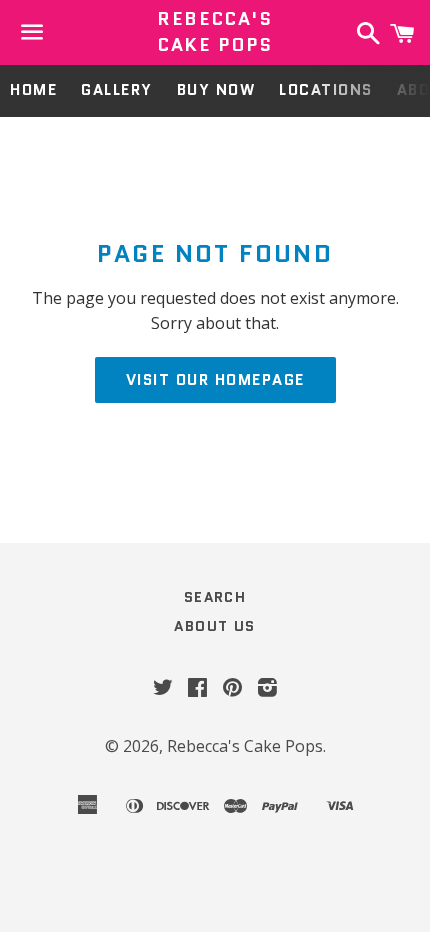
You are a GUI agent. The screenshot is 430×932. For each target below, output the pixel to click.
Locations (326, 90)
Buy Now (216, 90)
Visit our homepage (215, 380)
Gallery (117, 90)
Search (215, 597)
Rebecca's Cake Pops (215, 32)
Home (33, 90)
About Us (214, 626)
